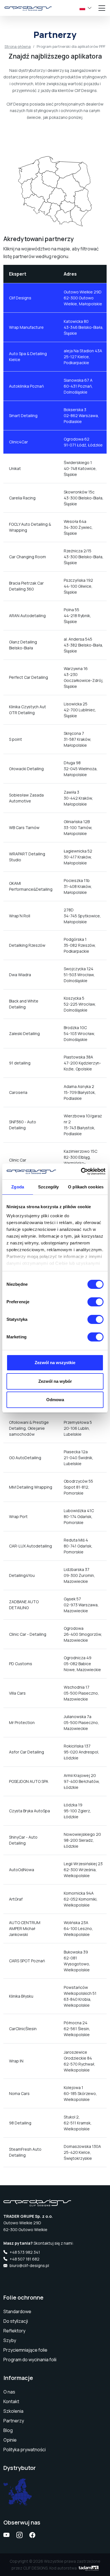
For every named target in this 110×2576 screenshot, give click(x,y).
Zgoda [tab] (18, 1187)
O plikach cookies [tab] (86, 1187)
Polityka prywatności (25, 2450)
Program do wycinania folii (30, 2360)
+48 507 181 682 (25, 2259)
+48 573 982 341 (25, 2252)
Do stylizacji (16, 2321)
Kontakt (11, 2401)
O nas (9, 2392)
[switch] (95, 1302)
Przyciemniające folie (25, 2350)
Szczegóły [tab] (48, 1187)
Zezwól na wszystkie (55, 1363)
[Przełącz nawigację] (103, 8)
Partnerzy (14, 2421)
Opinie (10, 2440)
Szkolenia (13, 2411)
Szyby (10, 2340)
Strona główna (18, 46)
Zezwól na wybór (55, 1381)
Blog (8, 2430)
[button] (83, 8)
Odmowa (55, 1400)
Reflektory (14, 2331)
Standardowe (17, 2311)
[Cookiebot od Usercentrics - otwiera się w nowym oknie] (81, 1171)
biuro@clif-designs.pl (29, 2265)
